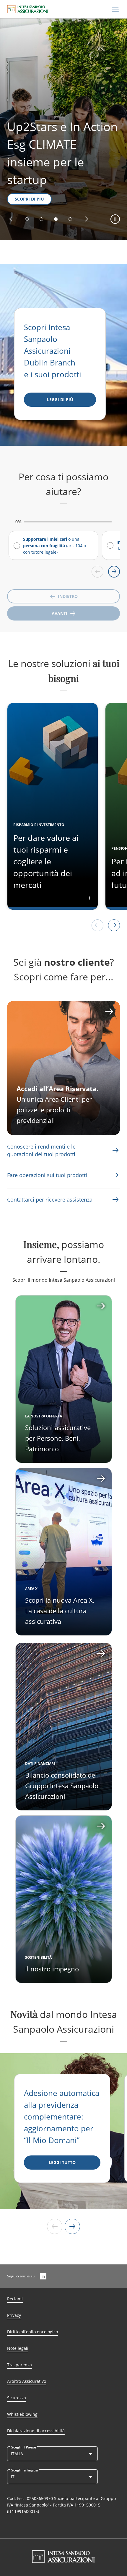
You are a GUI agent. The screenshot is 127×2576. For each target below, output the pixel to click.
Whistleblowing (22, 2414)
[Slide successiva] (72, 2226)
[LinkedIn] (43, 2276)
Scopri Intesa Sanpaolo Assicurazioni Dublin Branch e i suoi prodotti (53, 351)
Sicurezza (17, 2398)
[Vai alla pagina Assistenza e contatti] (115, 1175)
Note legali (18, 2348)
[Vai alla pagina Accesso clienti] (63, 1068)
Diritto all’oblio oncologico (32, 2332)
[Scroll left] (97, 572)
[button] (11, 219)
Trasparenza (19, 2365)
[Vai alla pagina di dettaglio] (64, 1379)
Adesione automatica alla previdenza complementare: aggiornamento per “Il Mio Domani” (62, 2117)
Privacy (14, 2315)
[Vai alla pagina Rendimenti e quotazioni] (115, 1150)
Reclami (15, 2299)
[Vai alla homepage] (28, 9)
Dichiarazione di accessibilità (36, 2431)
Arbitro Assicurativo (27, 2381)
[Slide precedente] (55, 2226)
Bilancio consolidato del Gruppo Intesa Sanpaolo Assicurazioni (62, 1786)
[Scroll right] (114, 572)
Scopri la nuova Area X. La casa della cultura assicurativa (60, 1611)
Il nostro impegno (52, 1969)
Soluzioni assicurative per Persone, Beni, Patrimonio (58, 1438)
